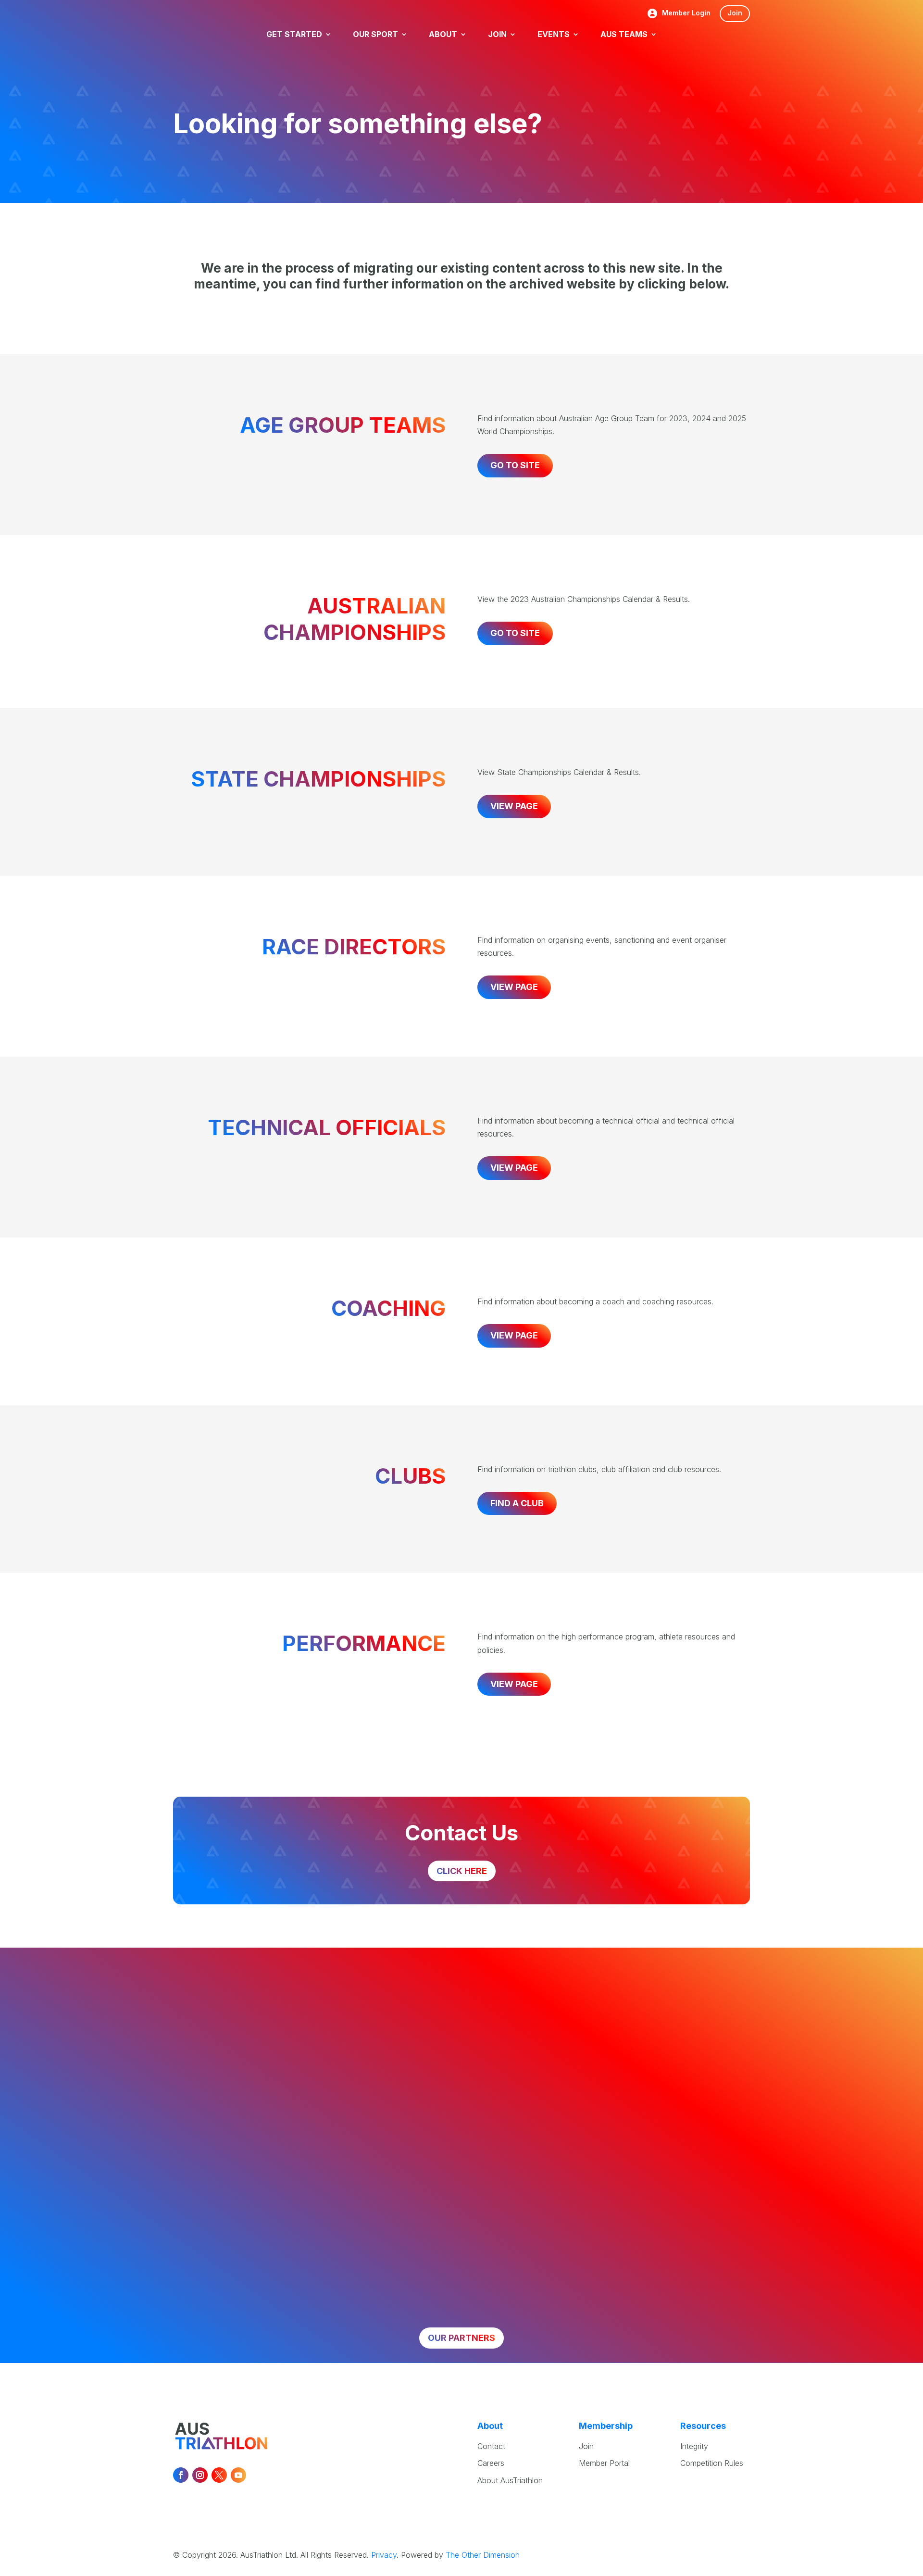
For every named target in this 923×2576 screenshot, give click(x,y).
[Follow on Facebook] (181, 2475)
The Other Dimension (483, 2555)
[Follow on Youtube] (238, 2475)
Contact (491, 2446)
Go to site (515, 465)
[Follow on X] (219, 2475)
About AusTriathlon (510, 2480)
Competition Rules (712, 2463)
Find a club (517, 1503)
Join (735, 13)
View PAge (514, 987)
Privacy (384, 2555)
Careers (491, 2463)
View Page (514, 806)
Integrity (694, 2446)
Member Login (686, 13)
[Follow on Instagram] (200, 2475)
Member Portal (604, 2463)
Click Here (462, 1871)
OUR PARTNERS (461, 2338)
